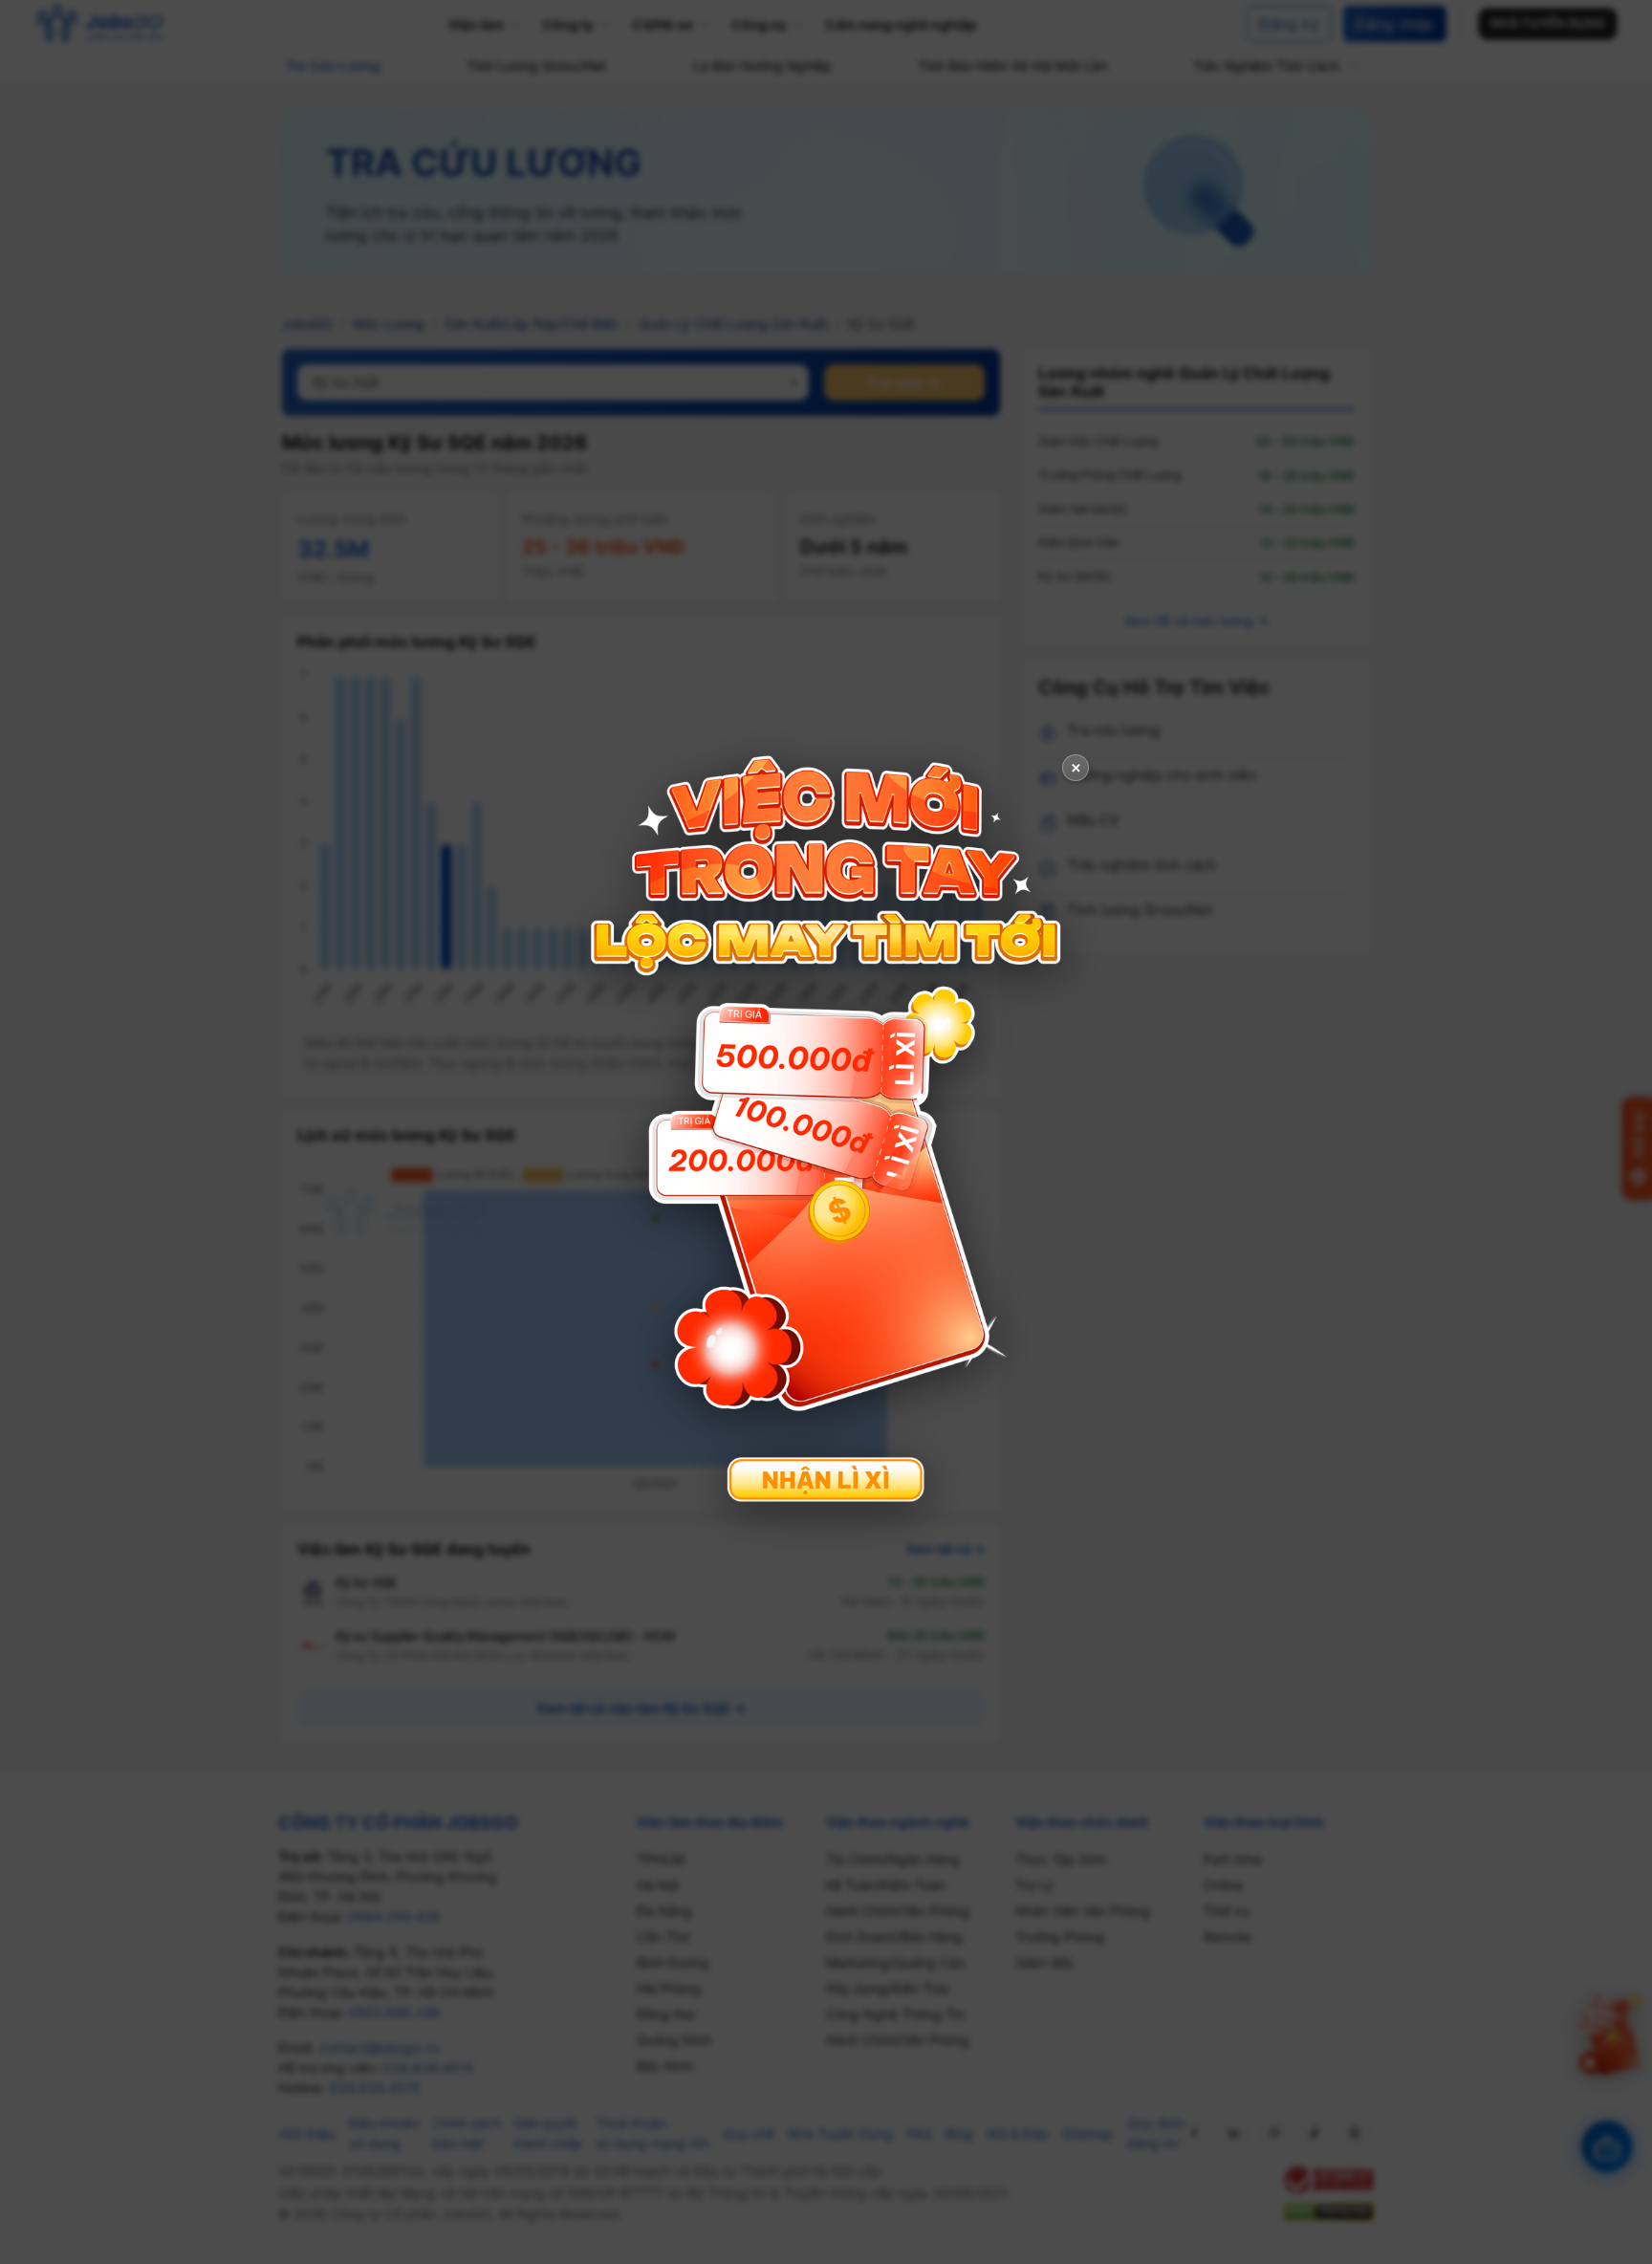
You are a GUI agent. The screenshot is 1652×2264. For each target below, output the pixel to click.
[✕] (826, 1130)
